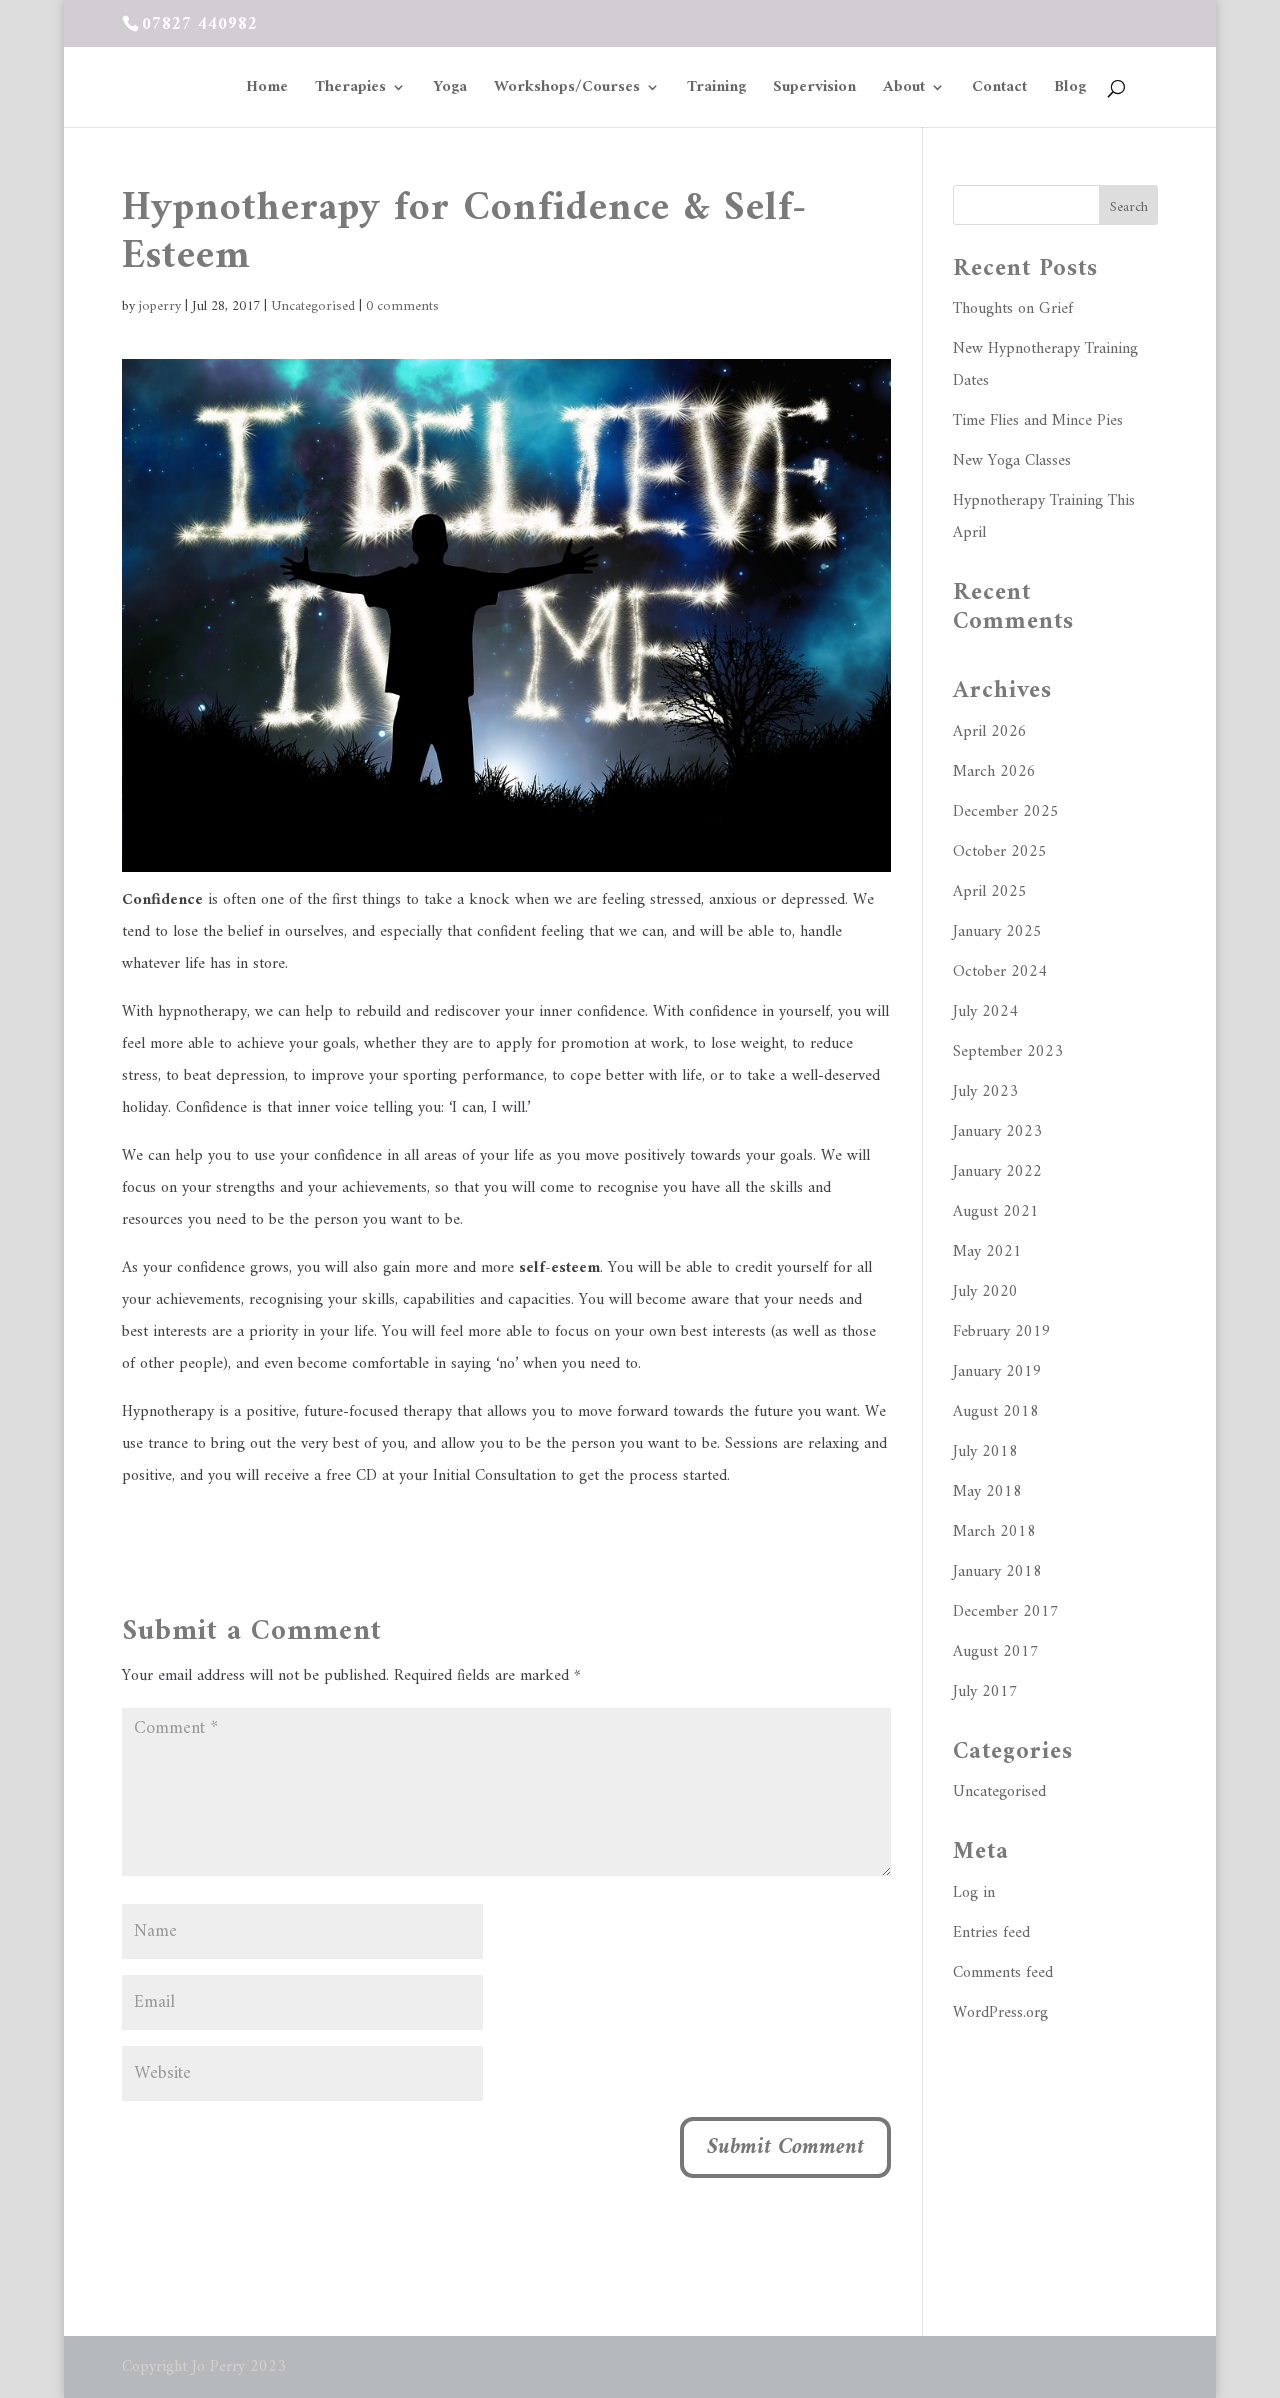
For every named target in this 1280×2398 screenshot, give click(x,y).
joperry (160, 306)
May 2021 (987, 1252)
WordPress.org (1000, 2013)
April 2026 (990, 732)
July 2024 (985, 1012)
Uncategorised (313, 306)
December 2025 (1006, 812)
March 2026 (994, 772)
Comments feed (1003, 1973)
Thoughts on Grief (1013, 309)
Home (267, 90)
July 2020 (985, 1292)
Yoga (450, 90)
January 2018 (997, 1572)
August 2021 (996, 1212)
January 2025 (997, 932)
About (904, 90)
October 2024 (1000, 972)
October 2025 (1000, 852)
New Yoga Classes (1012, 461)
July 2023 (985, 1092)
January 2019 (997, 1372)
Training (716, 90)
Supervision (814, 90)
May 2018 (987, 1492)
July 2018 (985, 1452)
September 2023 (1008, 1052)
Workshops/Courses (567, 90)
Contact (999, 90)
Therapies (350, 90)
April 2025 (990, 892)
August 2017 (996, 1652)
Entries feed (991, 1933)
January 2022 (997, 1172)
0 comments (402, 306)
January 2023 (997, 1132)
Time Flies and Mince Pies (1038, 421)
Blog (1070, 90)
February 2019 (1002, 1332)
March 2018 (994, 1532)
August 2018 (996, 1412)
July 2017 (985, 1692)
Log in (974, 1893)
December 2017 (1006, 1612)
